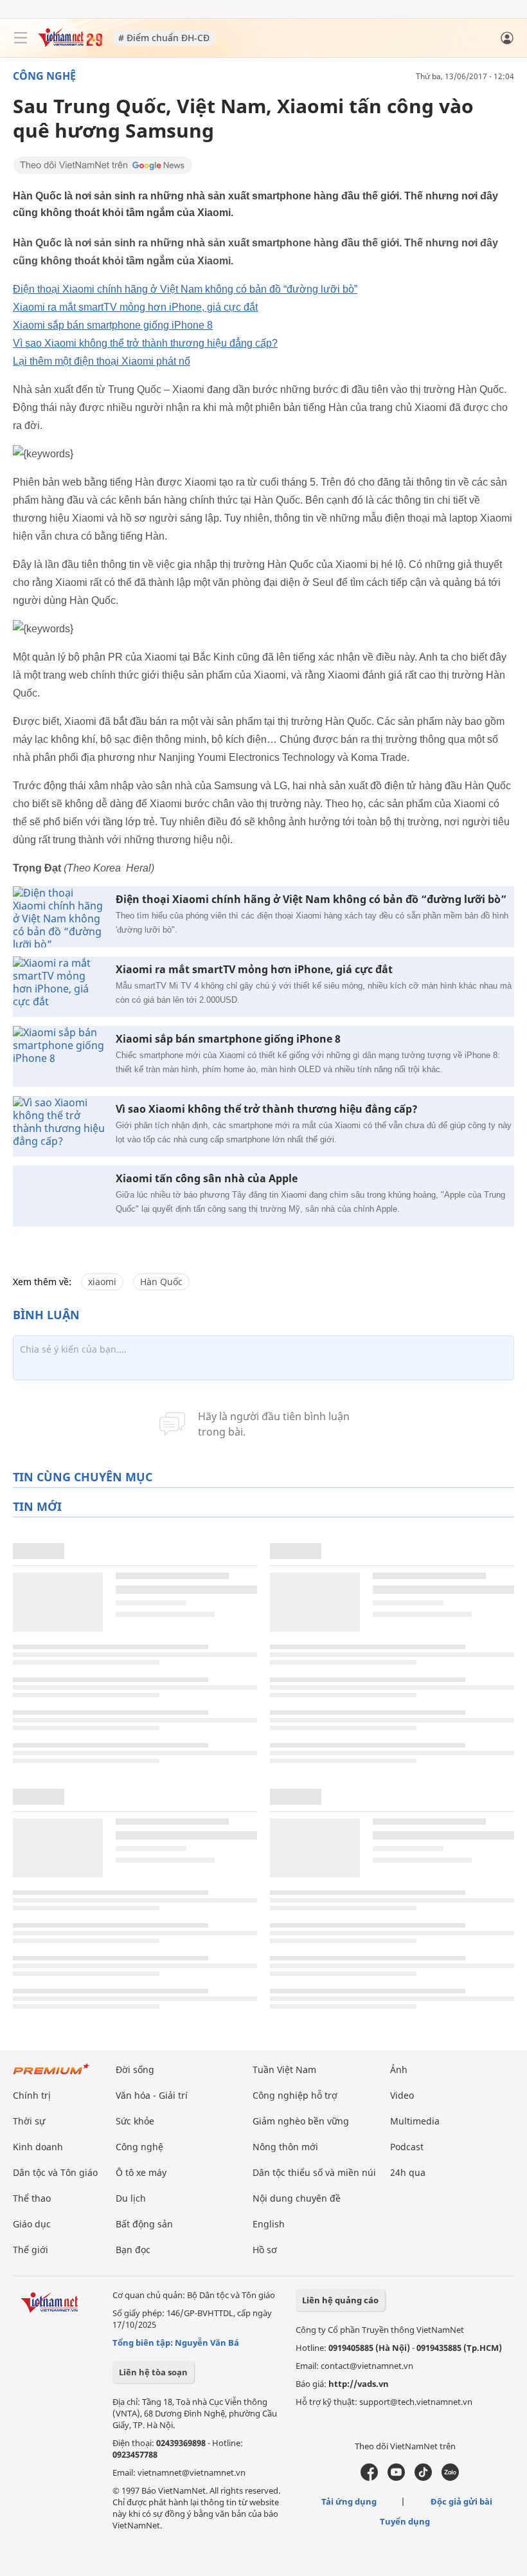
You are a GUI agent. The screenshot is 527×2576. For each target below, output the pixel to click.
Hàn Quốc (161, 1282)
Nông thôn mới (285, 2147)
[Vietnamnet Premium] (51, 2075)
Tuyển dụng (405, 2521)
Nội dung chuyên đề (297, 2198)
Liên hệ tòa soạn (153, 2372)
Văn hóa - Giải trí (152, 2095)
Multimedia (415, 2121)
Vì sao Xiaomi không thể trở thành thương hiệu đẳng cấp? (145, 343)
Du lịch (131, 2198)
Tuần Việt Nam (284, 2069)
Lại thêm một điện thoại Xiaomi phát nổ (102, 361)
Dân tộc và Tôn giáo (55, 2172)
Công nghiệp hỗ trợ (295, 2095)
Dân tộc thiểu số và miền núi (314, 2172)
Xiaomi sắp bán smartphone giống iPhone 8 (113, 325)
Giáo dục (32, 2224)
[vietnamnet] (70, 43)
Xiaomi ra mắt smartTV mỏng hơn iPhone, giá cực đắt (135, 307)
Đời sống (135, 2069)
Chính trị (32, 2095)
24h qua (408, 2172)
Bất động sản (144, 2224)
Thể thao (32, 2198)
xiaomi (102, 1282)
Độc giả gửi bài (461, 2501)
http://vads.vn (359, 2384)
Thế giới (31, 2250)
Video (402, 2095)
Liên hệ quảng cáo (340, 2300)
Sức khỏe (135, 2121)
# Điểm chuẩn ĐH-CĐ (164, 38)
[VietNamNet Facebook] (369, 2478)
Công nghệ (44, 76)
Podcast (407, 2147)
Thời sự (29, 2121)
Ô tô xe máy (141, 2172)
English (269, 2224)
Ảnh (399, 2069)
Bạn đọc (133, 2250)
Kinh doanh (38, 2147)
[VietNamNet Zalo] (450, 2478)
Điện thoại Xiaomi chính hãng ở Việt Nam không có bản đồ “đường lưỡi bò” (185, 289)
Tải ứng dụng (349, 2501)
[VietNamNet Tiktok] (423, 2478)
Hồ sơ (265, 2250)
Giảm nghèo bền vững (301, 2121)
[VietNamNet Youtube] (396, 2478)
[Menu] (21, 38)
